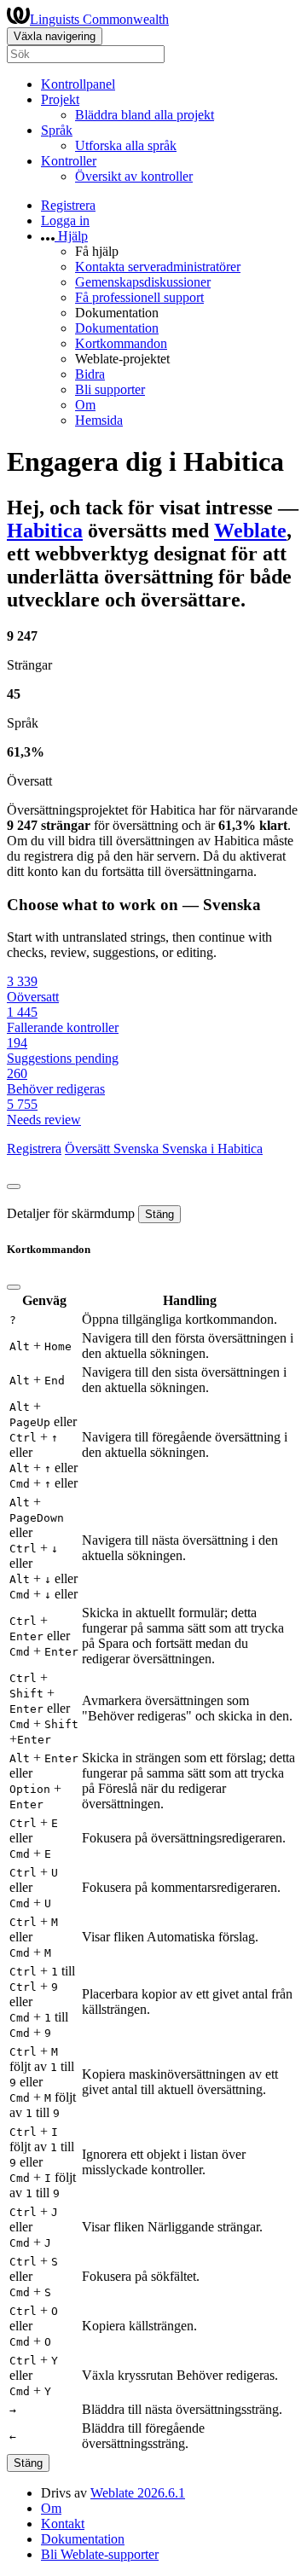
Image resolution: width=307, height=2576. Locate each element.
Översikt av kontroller (134, 176)
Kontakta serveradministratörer (158, 267)
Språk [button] (57, 130)
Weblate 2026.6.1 (138, 2493)
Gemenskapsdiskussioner (143, 282)
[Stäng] (14, 1186)
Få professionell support (139, 297)
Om (85, 405)
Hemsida (99, 420)
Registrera (68, 205)
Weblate (250, 531)
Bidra (90, 374)
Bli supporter (110, 389)
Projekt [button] (60, 99)
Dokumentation (117, 328)
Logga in (65, 220)
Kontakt (63, 2524)
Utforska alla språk (126, 145)
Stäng (159, 1214)
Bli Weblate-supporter (100, 2554)
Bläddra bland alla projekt (145, 115)
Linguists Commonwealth (99, 19)
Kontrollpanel (78, 84)
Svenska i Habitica (212, 1149)
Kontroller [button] (69, 161)
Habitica (45, 531)
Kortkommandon (121, 343)
